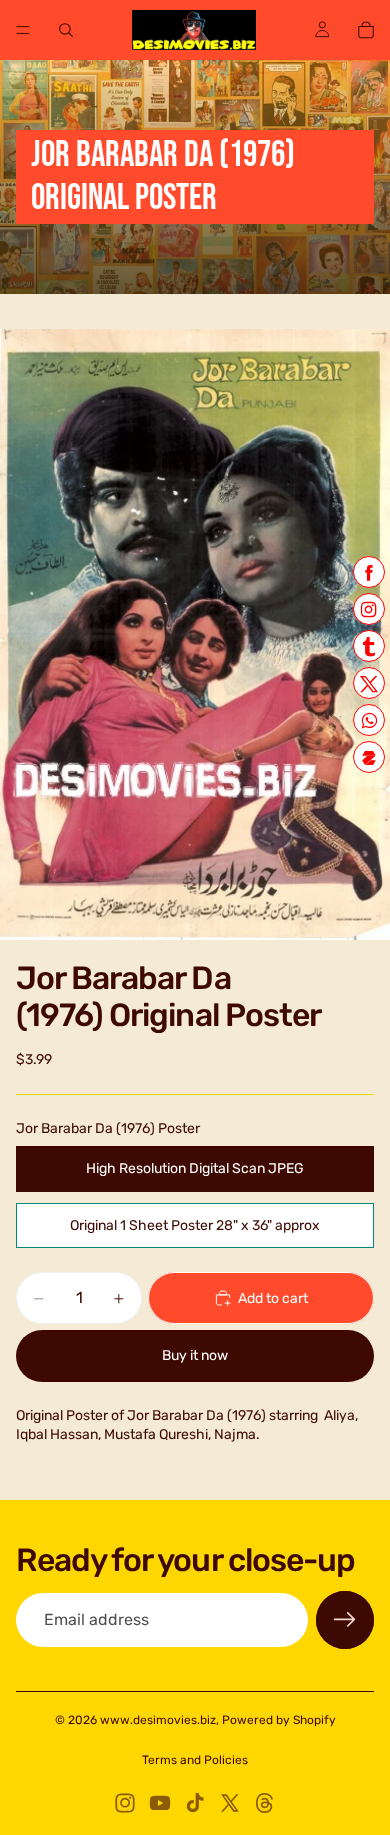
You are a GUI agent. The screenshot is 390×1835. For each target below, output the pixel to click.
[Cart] (366, 30)
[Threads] (265, 1803)
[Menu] (23, 30)
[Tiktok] (195, 1803)
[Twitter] (230, 1803)
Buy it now (195, 1355)
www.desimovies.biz (158, 1720)
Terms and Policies (195, 1760)
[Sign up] (345, 1620)
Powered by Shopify (279, 1720)
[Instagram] (125, 1803)
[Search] (66, 30)
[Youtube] (160, 1803)
